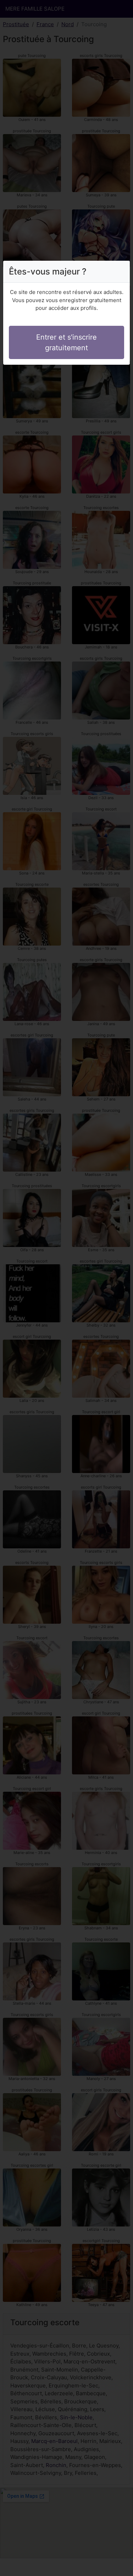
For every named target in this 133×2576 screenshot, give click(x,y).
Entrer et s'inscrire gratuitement (66, 342)
